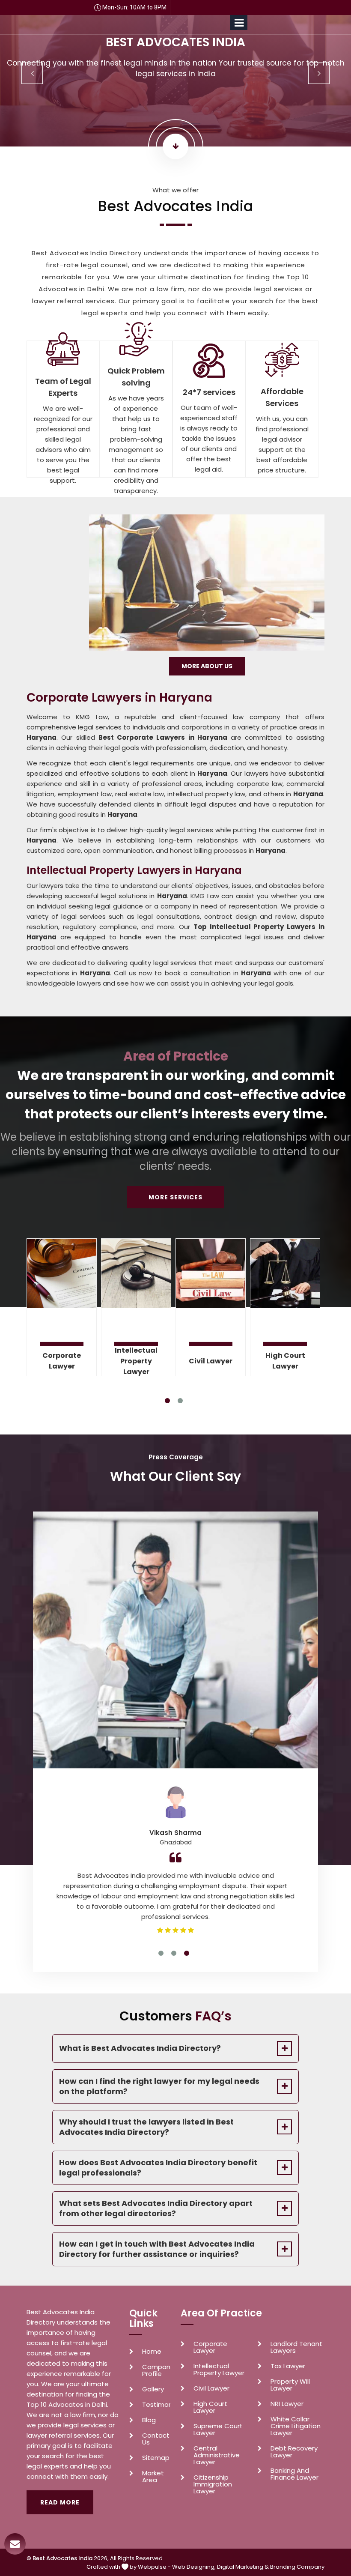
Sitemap (156, 2458)
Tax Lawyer (288, 2366)
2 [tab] (180, 1401)
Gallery (153, 2389)
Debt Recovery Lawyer (294, 2452)
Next (319, 73)
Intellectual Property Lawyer (136, 1361)
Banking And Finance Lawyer (294, 2474)
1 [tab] (167, 1401)
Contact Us (156, 2439)
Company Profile (156, 2370)
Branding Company (297, 2567)
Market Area (153, 2477)
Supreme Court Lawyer (218, 2430)
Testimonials (156, 2405)
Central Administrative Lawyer (217, 2455)
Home (152, 2352)
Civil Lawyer (211, 1361)
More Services (175, 1197)
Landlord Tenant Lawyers (296, 2347)
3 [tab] (187, 1953)
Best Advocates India (62, 2558)
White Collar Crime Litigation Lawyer (296, 2426)
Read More (60, 2502)
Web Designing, (194, 2567)
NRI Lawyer (287, 2404)
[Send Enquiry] (15, 2544)
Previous (32, 73)
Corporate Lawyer (62, 1361)
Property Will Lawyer (290, 2385)
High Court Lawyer (285, 1361)
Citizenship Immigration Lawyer (213, 2484)
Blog (149, 2420)
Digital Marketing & (243, 2567)
